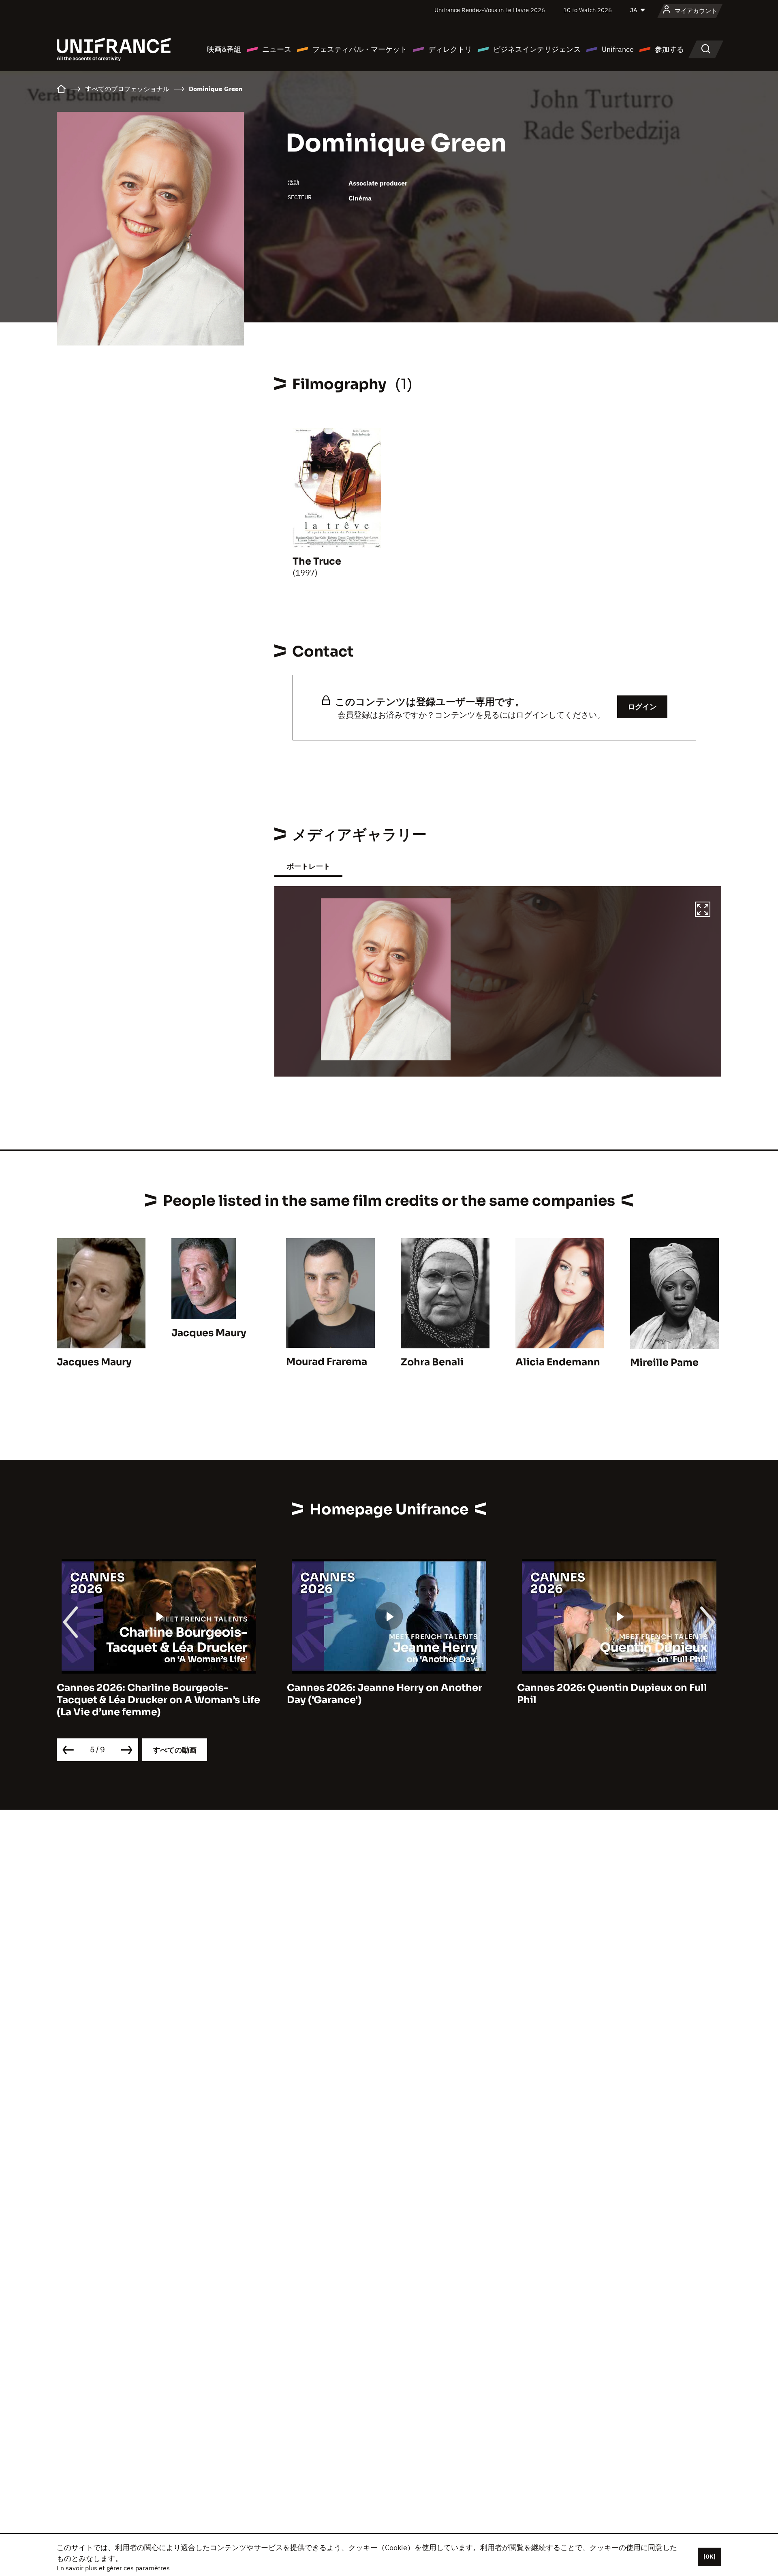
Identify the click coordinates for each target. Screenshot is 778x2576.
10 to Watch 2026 (588, 10)
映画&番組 (224, 49)
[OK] (710, 2557)
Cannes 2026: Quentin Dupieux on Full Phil (382, 1694)
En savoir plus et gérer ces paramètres (113, 2568)
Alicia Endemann (558, 1362)
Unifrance (618, 49)
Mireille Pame (664, 1363)
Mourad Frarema (327, 1362)
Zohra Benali (432, 1362)
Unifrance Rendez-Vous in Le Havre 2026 (490, 10)
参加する (669, 49)
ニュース (277, 49)
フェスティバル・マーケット (360, 49)
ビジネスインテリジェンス (537, 49)
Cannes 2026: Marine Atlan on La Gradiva (619, 1688)
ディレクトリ (450, 49)
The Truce (317, 561)
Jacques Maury (94, 1362)
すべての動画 (175, 1750)
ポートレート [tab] (308, 866)
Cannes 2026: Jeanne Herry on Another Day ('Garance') (154, 1694)
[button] (703, 911)
